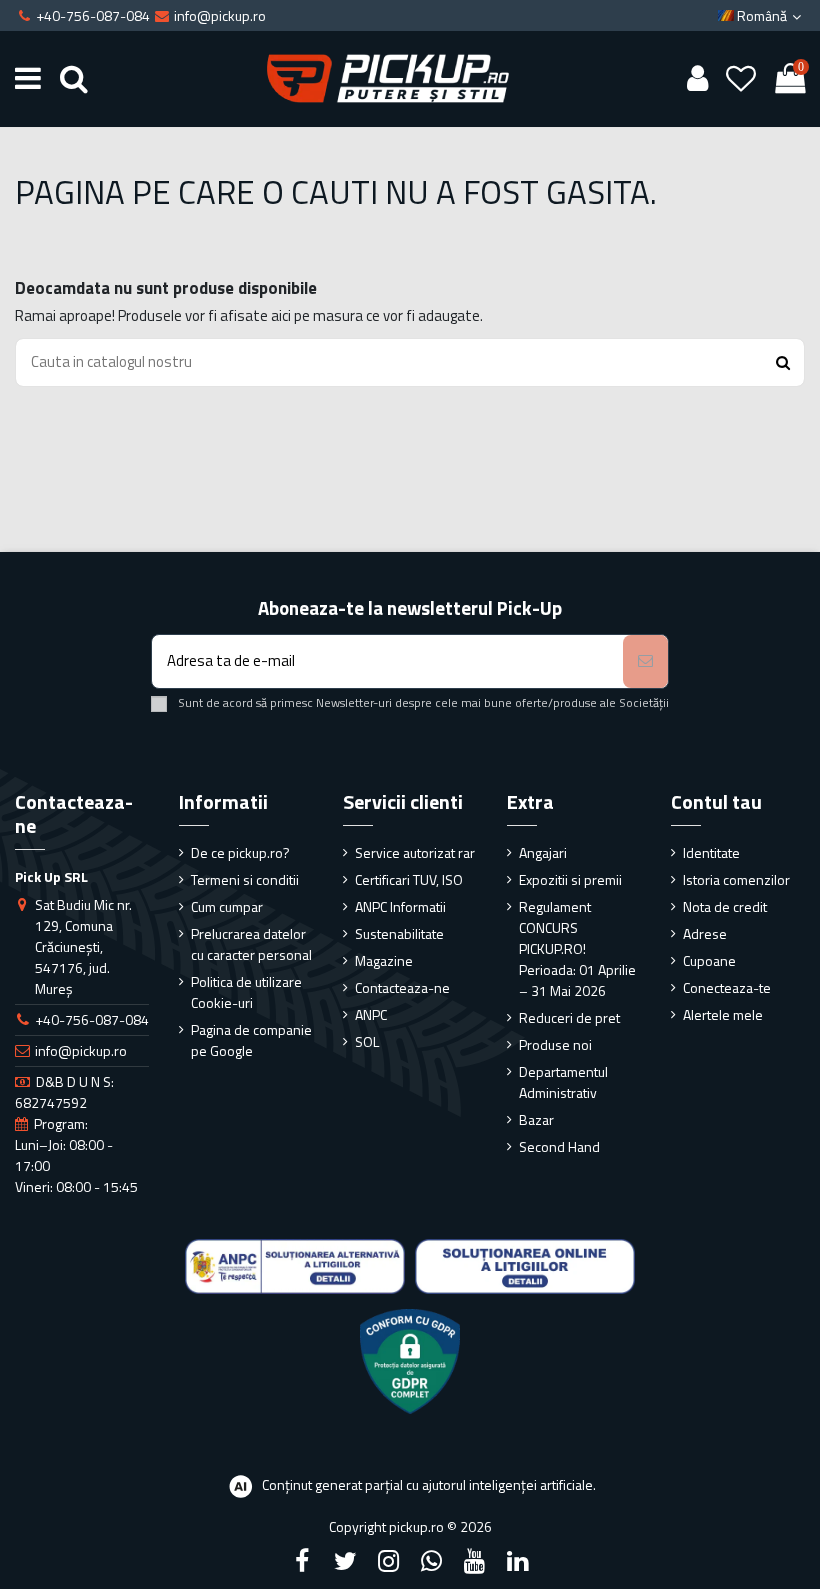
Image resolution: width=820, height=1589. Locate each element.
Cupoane (709, 960)
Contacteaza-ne (402, 987)
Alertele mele (723, 1014)
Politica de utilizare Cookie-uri (246, 992)
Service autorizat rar (415, 852)
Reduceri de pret (569, 1017)
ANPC (371, 1014)
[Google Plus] (432, 1561)
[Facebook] (302, 1561)
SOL (367, 1041)
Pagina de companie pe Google (251, 1040)
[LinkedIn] (518, 1561)
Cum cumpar (227, 906)
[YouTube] (475, 1561)
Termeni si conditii (245, 879)
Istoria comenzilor (736, 879)
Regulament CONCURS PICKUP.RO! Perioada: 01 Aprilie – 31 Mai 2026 (577, 948)
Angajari (543, 852)
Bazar (536, 1119)
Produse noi (555, 1044)
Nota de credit (725, 906)
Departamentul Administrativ (563, 1082)
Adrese (705, 933)
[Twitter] (345, 1561)
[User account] (697, 79)
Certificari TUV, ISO (409, 879)
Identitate (711, 852)
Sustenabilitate (399, 933)
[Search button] (783, 362)
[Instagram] (388, 1561)
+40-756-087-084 (92, 1019)
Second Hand (559, 1146)
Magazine (384, 960)
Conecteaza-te (727, 987)
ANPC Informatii (400, 906)
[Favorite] (741, 79)
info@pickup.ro (81, 1050)
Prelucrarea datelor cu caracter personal (251, 944)
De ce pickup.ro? (240, 852)
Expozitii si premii (570, 879)
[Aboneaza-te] (645, 661)
